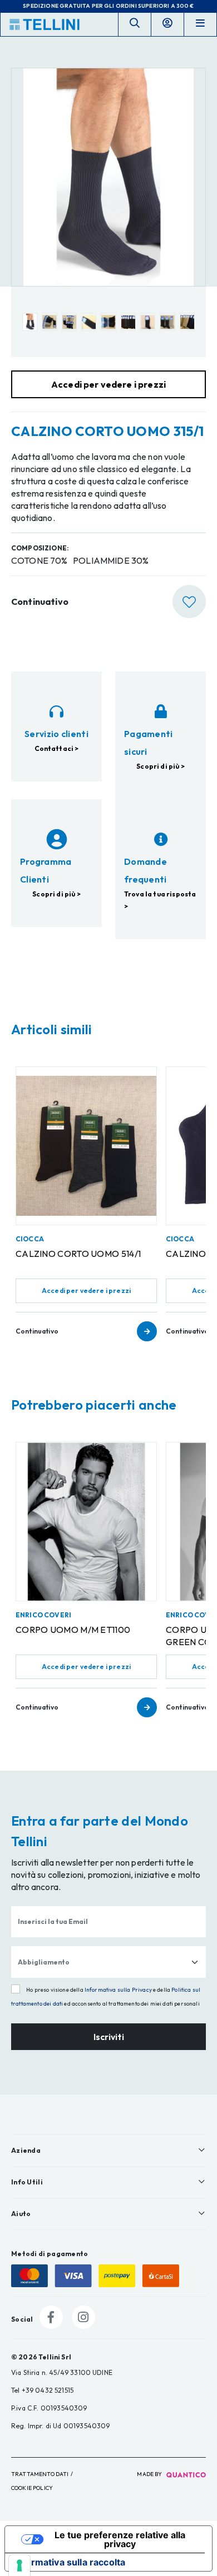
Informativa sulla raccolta (70, 2562)
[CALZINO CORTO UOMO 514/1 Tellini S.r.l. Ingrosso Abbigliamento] (86, 1146)
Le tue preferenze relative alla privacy (120, 2539)
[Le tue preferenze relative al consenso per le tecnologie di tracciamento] (19, 2565)
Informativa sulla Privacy (118, 1990)
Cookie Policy (32, 2488)
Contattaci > (57, 748)
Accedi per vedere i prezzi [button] (108, 384)
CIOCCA (30, 1239)
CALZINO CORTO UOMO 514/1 (78, 1254)
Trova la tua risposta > (160, 900)
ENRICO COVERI (43, 1615)
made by (150, 2474)
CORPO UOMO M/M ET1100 (73, 1630)
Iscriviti (109, 2037)
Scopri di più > (160, 766)
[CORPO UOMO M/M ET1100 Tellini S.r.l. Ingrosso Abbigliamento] (86, 1521)
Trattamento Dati (40, 2474)
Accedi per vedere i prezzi (86, 1290)
